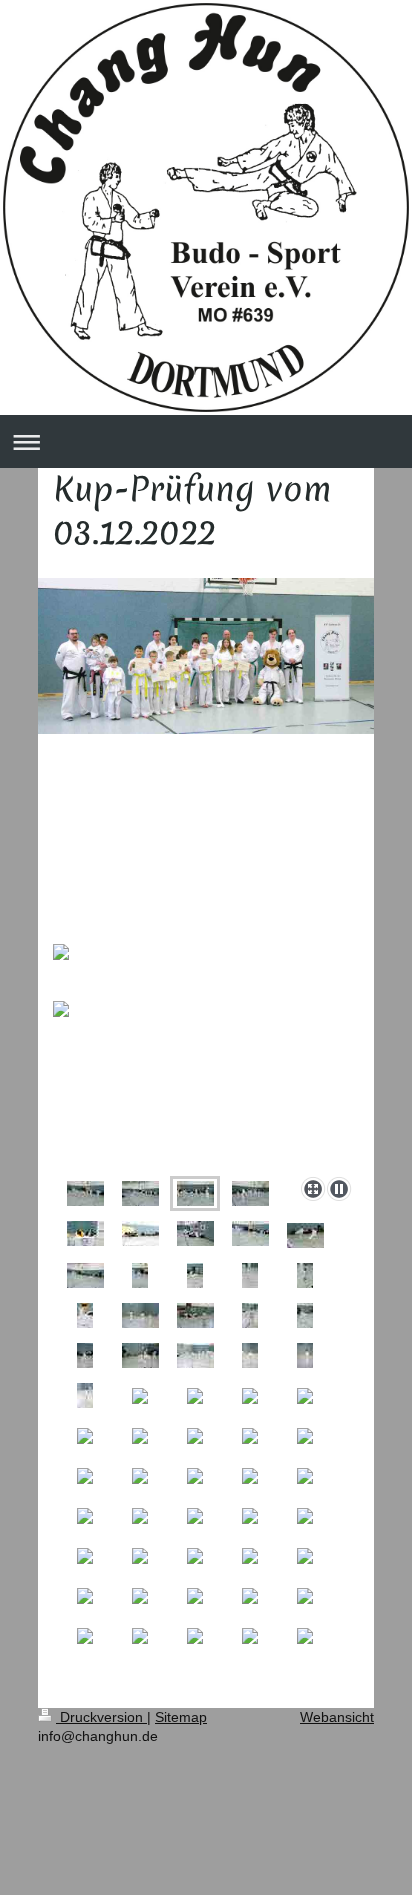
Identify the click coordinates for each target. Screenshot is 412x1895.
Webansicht (337, 1717)
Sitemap (181, 1717)
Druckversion (101, 1717)
